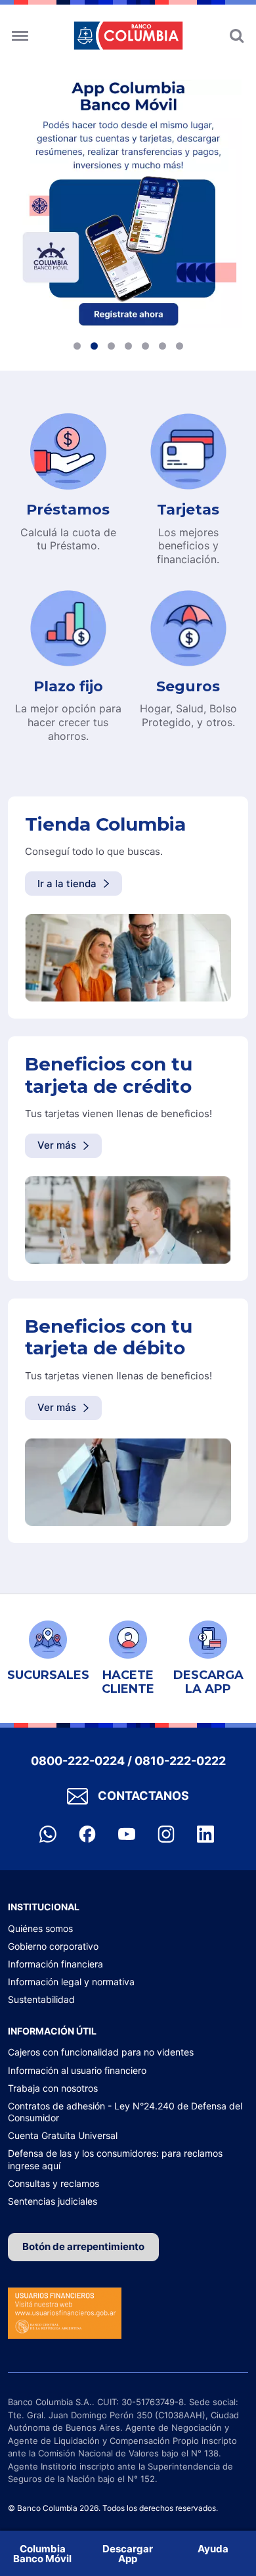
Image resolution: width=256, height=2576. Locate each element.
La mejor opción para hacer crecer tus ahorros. (68, 722)
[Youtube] (128, 1833)
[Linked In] (205, 1833)
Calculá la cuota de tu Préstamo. (68, 539)
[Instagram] (167, 1833)
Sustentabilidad (41, 1999)
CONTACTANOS (143, 1796)
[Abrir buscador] (237, 31)
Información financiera (55, 1964)
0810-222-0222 (180, 1761)
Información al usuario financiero (77, 2070)
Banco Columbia (128, 35)
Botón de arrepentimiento (83, 2246)
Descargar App (128, 2554)
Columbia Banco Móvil (42, 2554)
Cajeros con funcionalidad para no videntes (101, 2052)
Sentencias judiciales (53, 2201)
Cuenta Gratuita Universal (63, 2135)
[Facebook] (89, 1833)
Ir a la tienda (67, 884)
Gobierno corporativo (53, 1946)
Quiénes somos (40, 1928)
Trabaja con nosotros (53, 2088)
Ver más (57, 1145)
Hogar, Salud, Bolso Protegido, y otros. (188, 715)
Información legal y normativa (71, 1982)
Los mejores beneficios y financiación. (188, 546)
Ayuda (213, 2549)
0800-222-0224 (78, 1761)
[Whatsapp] (49, 1833)
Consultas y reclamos (53, 2183)
